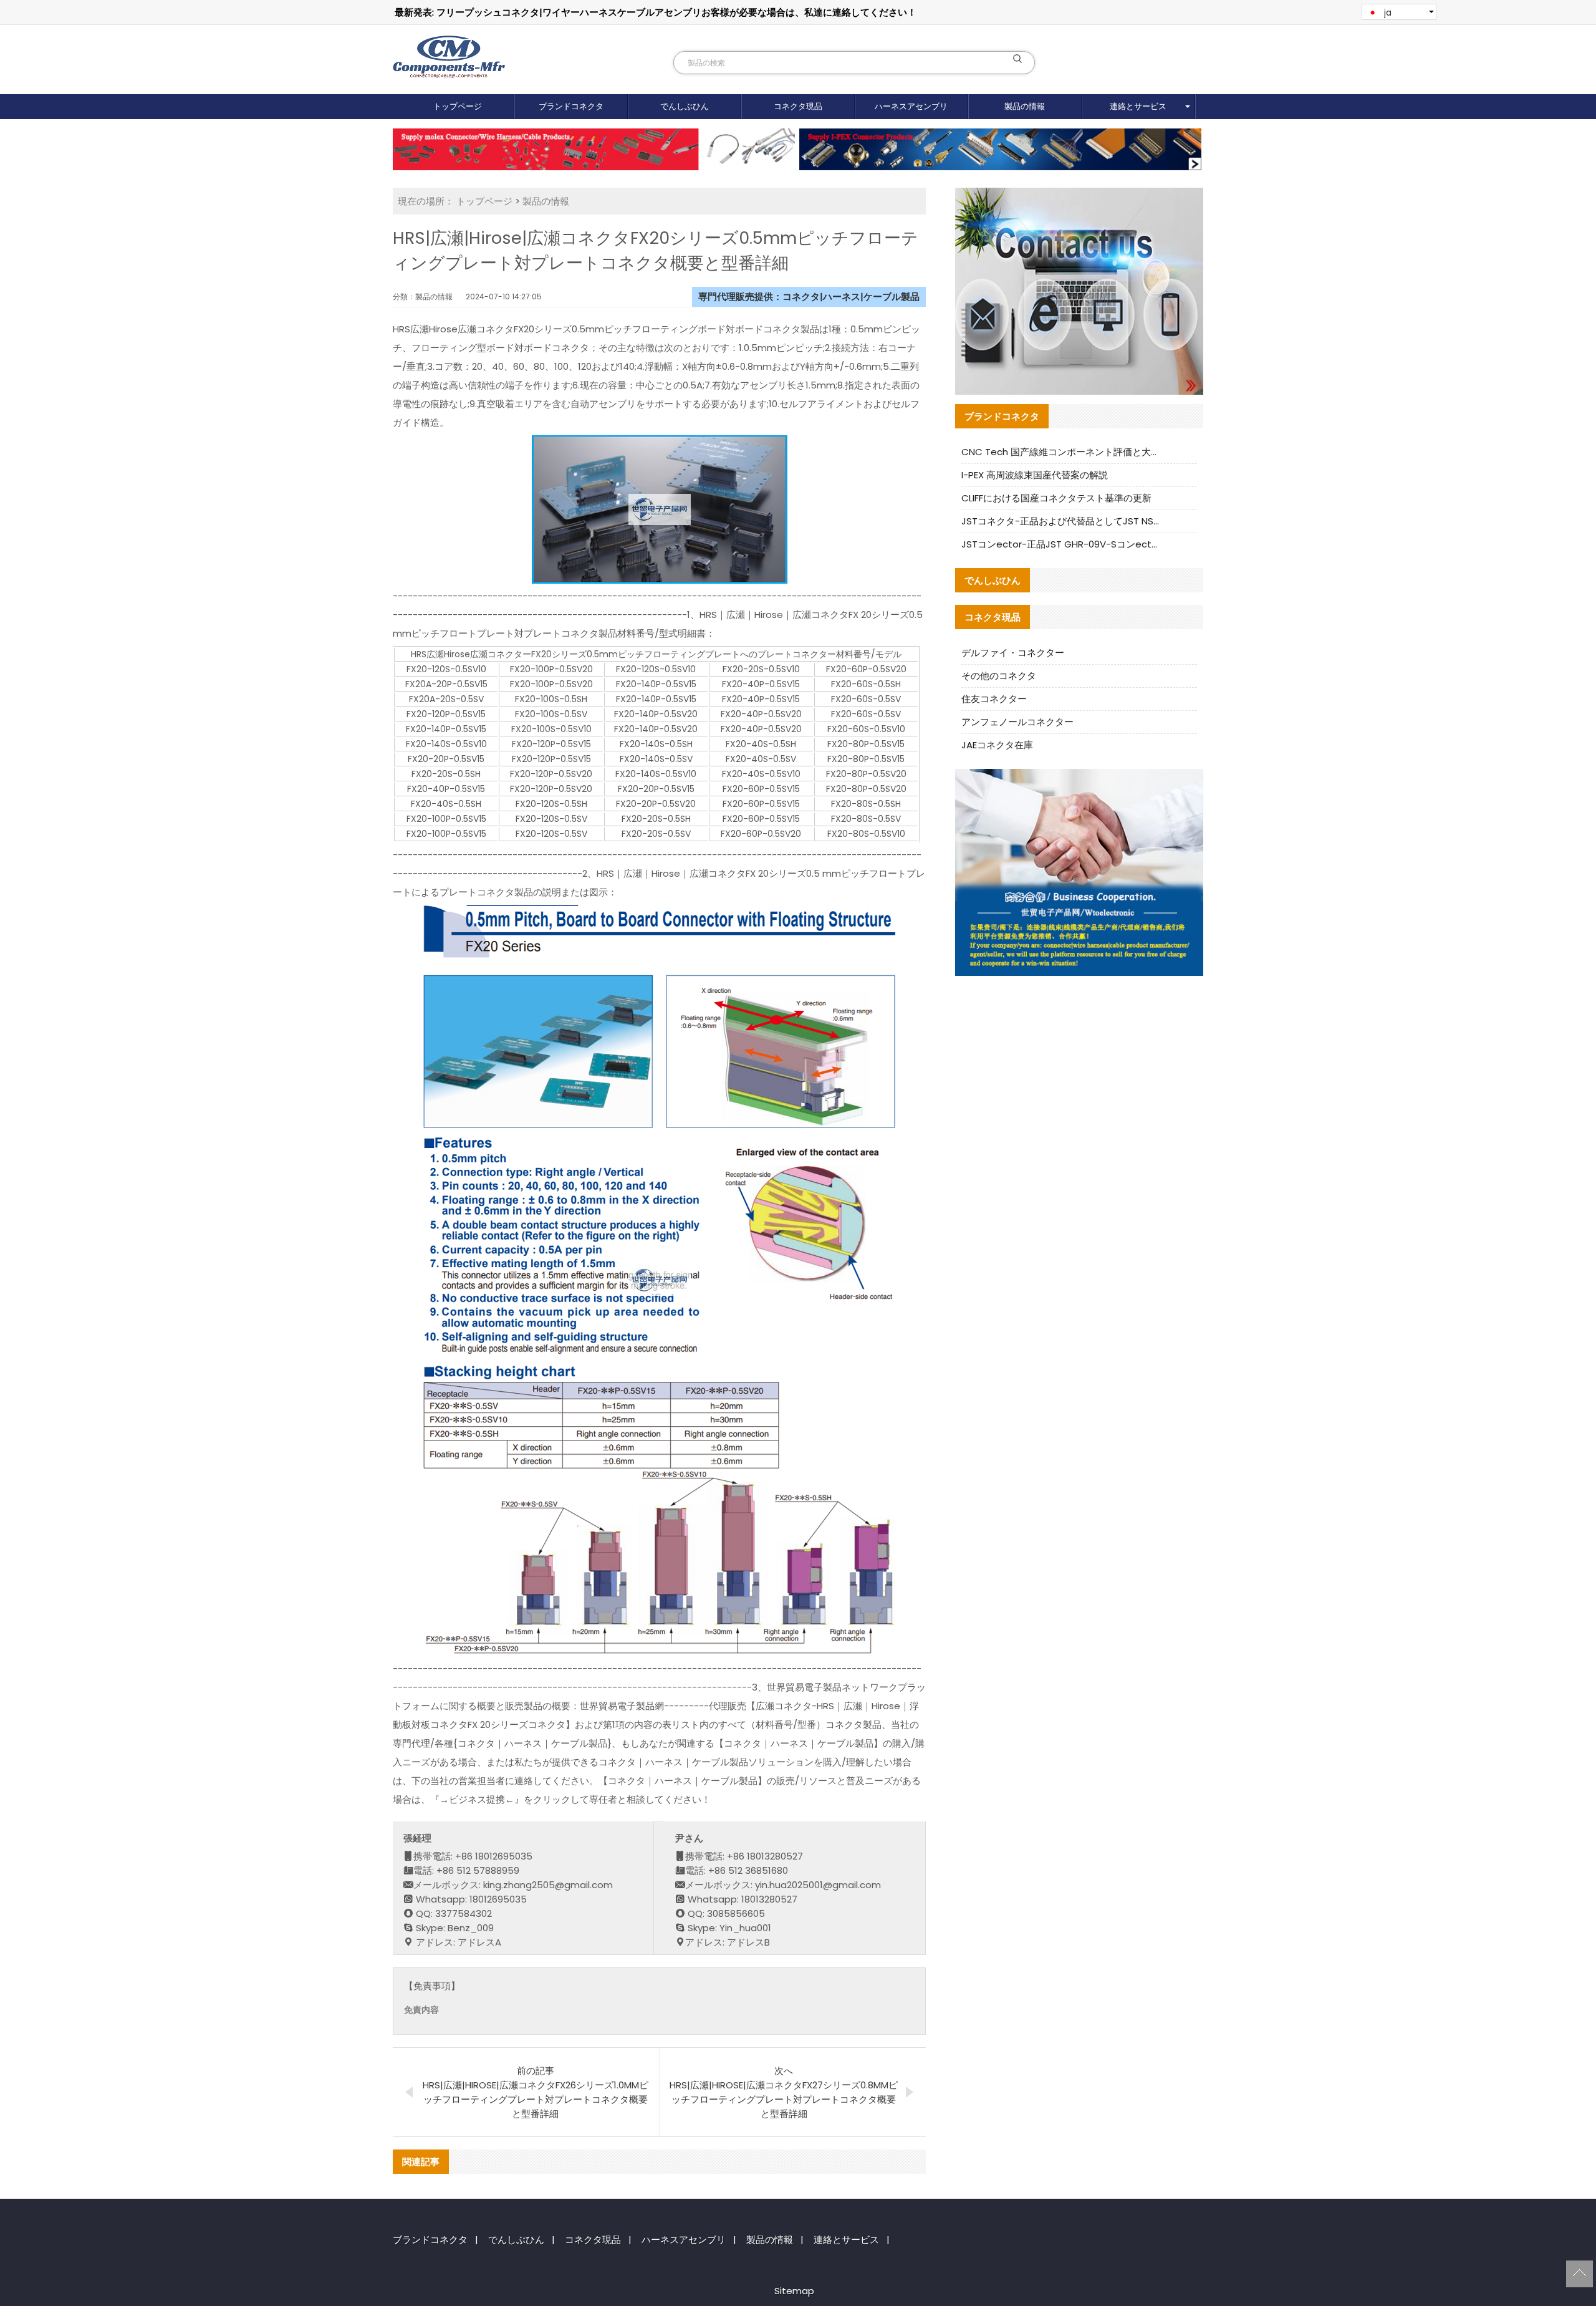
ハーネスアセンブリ (911, 106)
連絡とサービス (1138, 106)
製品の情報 (1025, 106)
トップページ (458, 106)
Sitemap (794, 2291)
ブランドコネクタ (571, 106)
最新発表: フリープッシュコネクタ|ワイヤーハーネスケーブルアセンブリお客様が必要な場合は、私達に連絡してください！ (656, 12)
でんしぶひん (685, 106)
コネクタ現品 (798, 106)
